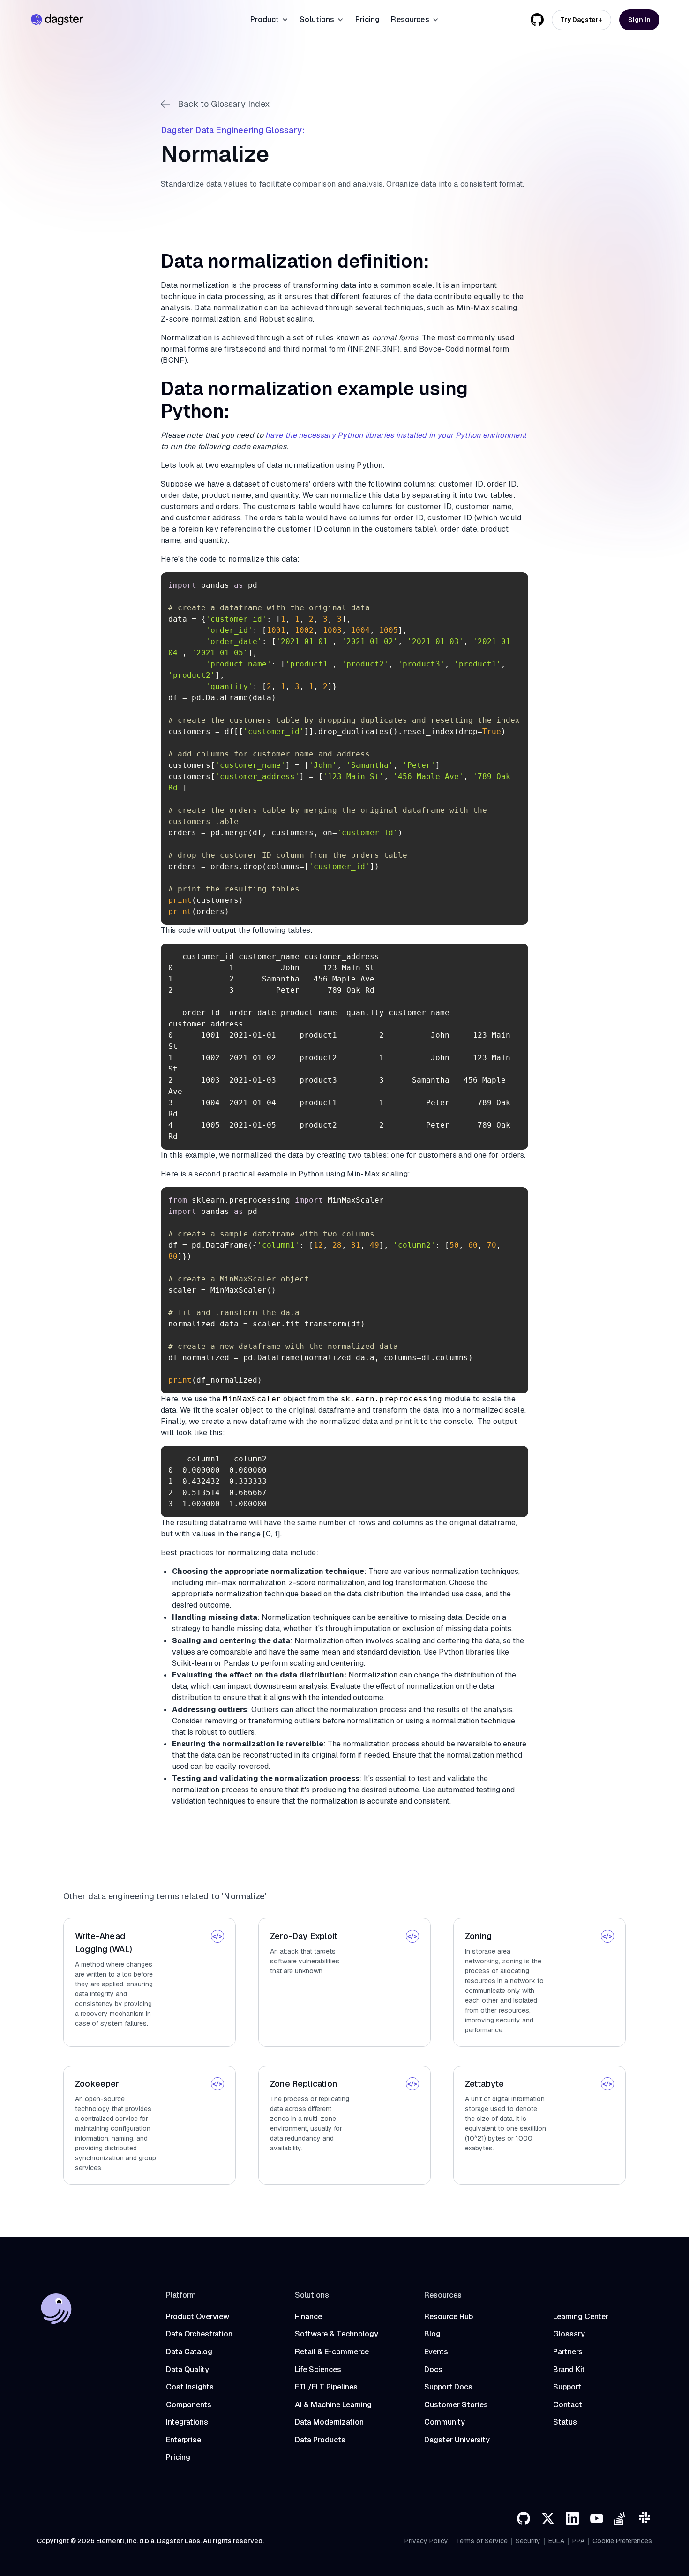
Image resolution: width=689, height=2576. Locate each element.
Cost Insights (190, 2387)
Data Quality (187, 2370)
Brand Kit (569, 2370)
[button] (269, 20)
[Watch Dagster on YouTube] (597, 2518)
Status (565, 2422)
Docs (433, 2370)
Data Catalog (189, 2352)
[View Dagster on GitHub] (537, 20)
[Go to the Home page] (57, 20)
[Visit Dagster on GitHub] (524, 2518)
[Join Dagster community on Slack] (645, 2518)
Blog (432, 2334)
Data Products (320, 2440)
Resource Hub (449, 2317)
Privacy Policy (426, 2541)
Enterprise (183, 2440)
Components (189, 2405)
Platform (181, 2295)
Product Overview (198, 2317)
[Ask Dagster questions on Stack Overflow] (621, 2518)
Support (567, 2387)
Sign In (639, 20)
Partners (568, 2352)
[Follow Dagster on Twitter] (548, 2518)
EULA (556, 2541)
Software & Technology (337, 2334)
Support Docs (448, 2387)
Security (528, 2541)
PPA (578, 2541)
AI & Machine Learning (333, 2405)
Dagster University (457, 2440)
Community (445, 2422)
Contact (568, 2405)
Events (436, 2352)
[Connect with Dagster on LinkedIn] (572, 2518)
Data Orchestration (199, 2334)
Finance (308, 2317)
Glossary (569, 2334)
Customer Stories (456, 2405)
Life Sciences (318, 2370)
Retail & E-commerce (332, 2352)
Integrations (187, 2422)
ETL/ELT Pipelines (326, 2387)
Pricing (368, 19)
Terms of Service (482, 2541)
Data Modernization (329, 2422)
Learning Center (581, 2317)
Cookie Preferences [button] (622, 2541)
